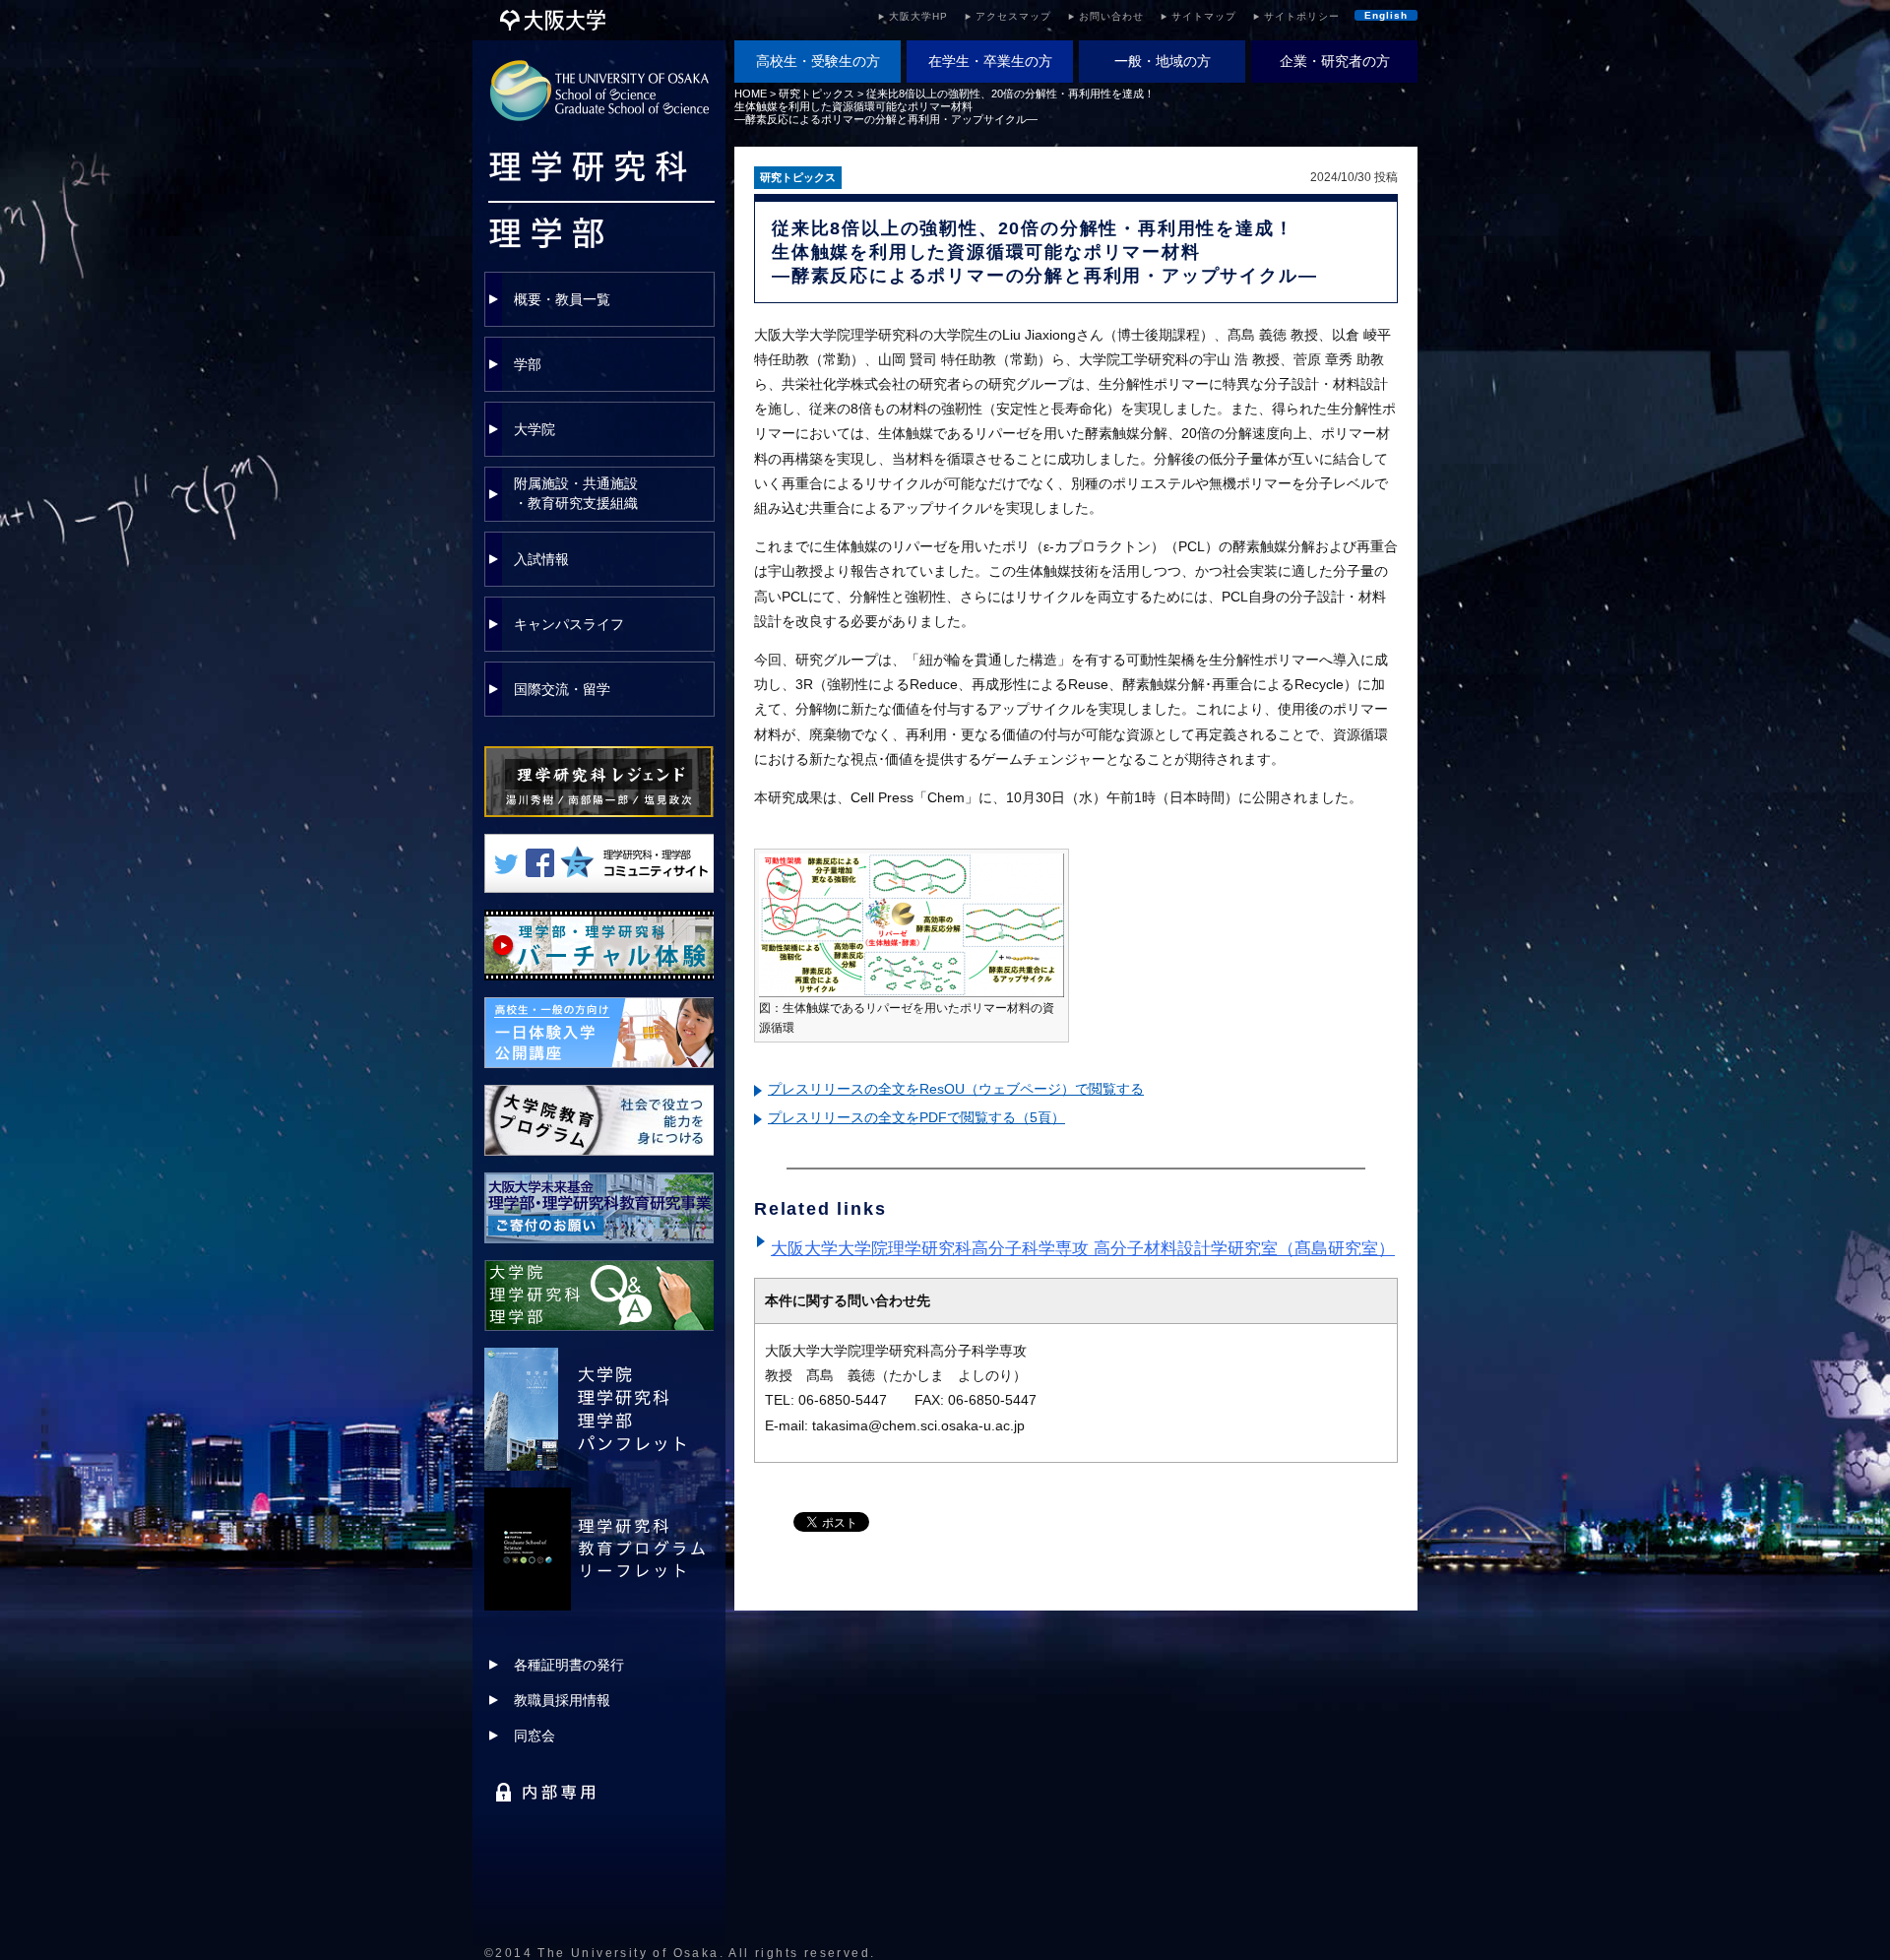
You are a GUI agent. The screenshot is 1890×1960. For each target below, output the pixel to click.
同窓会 (535, 1736)
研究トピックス (817, 94)
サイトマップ (1204, 16)
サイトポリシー (1302, 16)
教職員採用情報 (562, 1700)
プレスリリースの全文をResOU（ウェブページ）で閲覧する (956, 1089)
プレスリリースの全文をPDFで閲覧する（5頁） (916, 1117)
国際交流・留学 (562, 689)
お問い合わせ (1111, 16)
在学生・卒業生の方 (990, 61)
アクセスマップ (1013, 16)
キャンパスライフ (569, 624)
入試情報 (541, 559)
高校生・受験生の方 (818, 61)
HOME (751, 94)
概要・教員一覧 (562, 299)
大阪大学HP (918, 16)
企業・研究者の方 (1335, 61)
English (1386, 15)
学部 (528, 364)
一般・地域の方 (1163, 61)
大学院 (535, 429)
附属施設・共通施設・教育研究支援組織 (576, 493)
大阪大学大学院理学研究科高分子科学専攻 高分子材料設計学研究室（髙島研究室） (1083, 1249)
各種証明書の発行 (569, 1665)
